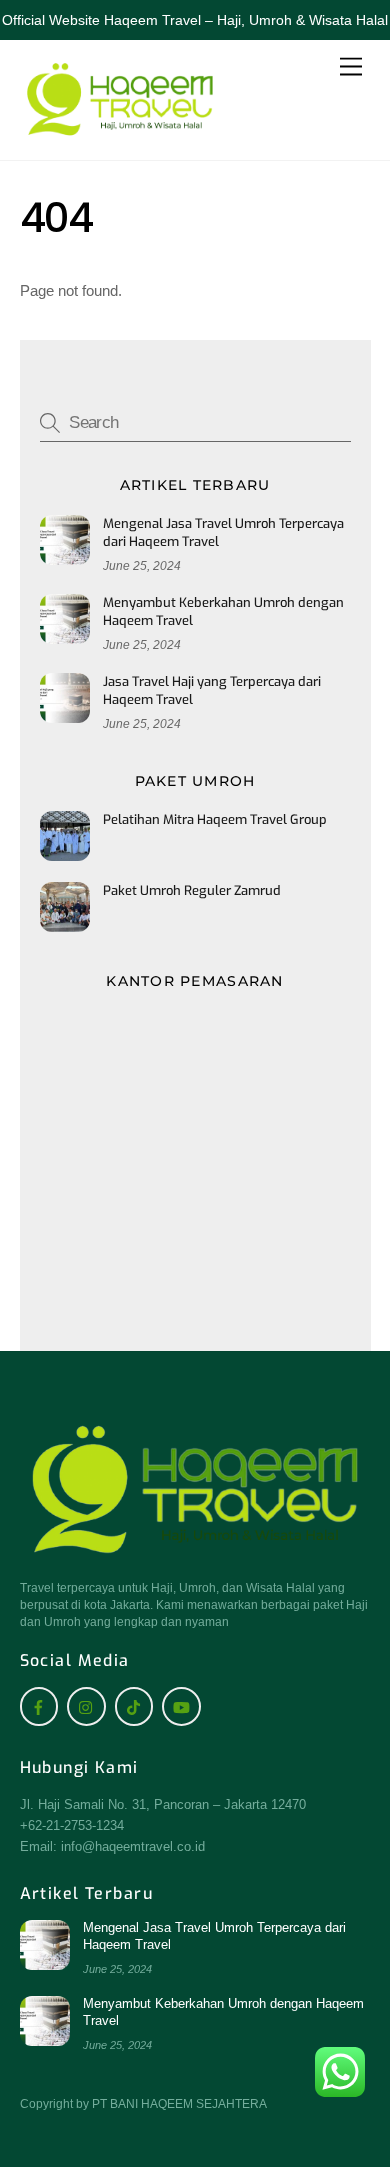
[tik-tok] (134, 1705)
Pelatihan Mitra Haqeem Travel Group (215, 819)
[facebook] (39, 1705)
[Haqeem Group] (120, 134)
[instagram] (86, 1705)
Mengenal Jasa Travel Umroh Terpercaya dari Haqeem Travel (223, 532)
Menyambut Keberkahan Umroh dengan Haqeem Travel (223, 611)
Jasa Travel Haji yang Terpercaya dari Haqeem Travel (212, 690)
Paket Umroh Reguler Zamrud (192, 890)
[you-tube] (181, 1705)
